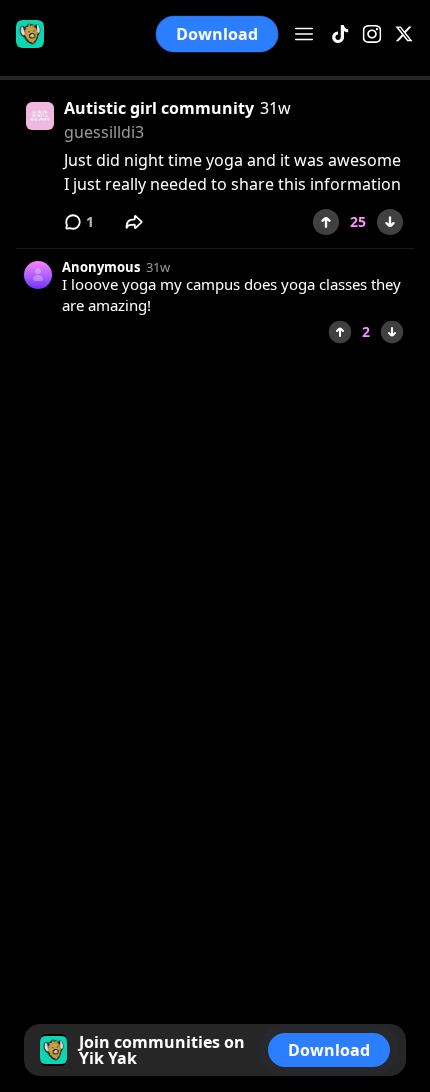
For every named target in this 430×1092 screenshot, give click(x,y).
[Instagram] (372, 34)
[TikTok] (340, 34)
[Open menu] (304, 34)
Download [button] (217, 34)
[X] (404, 34)
